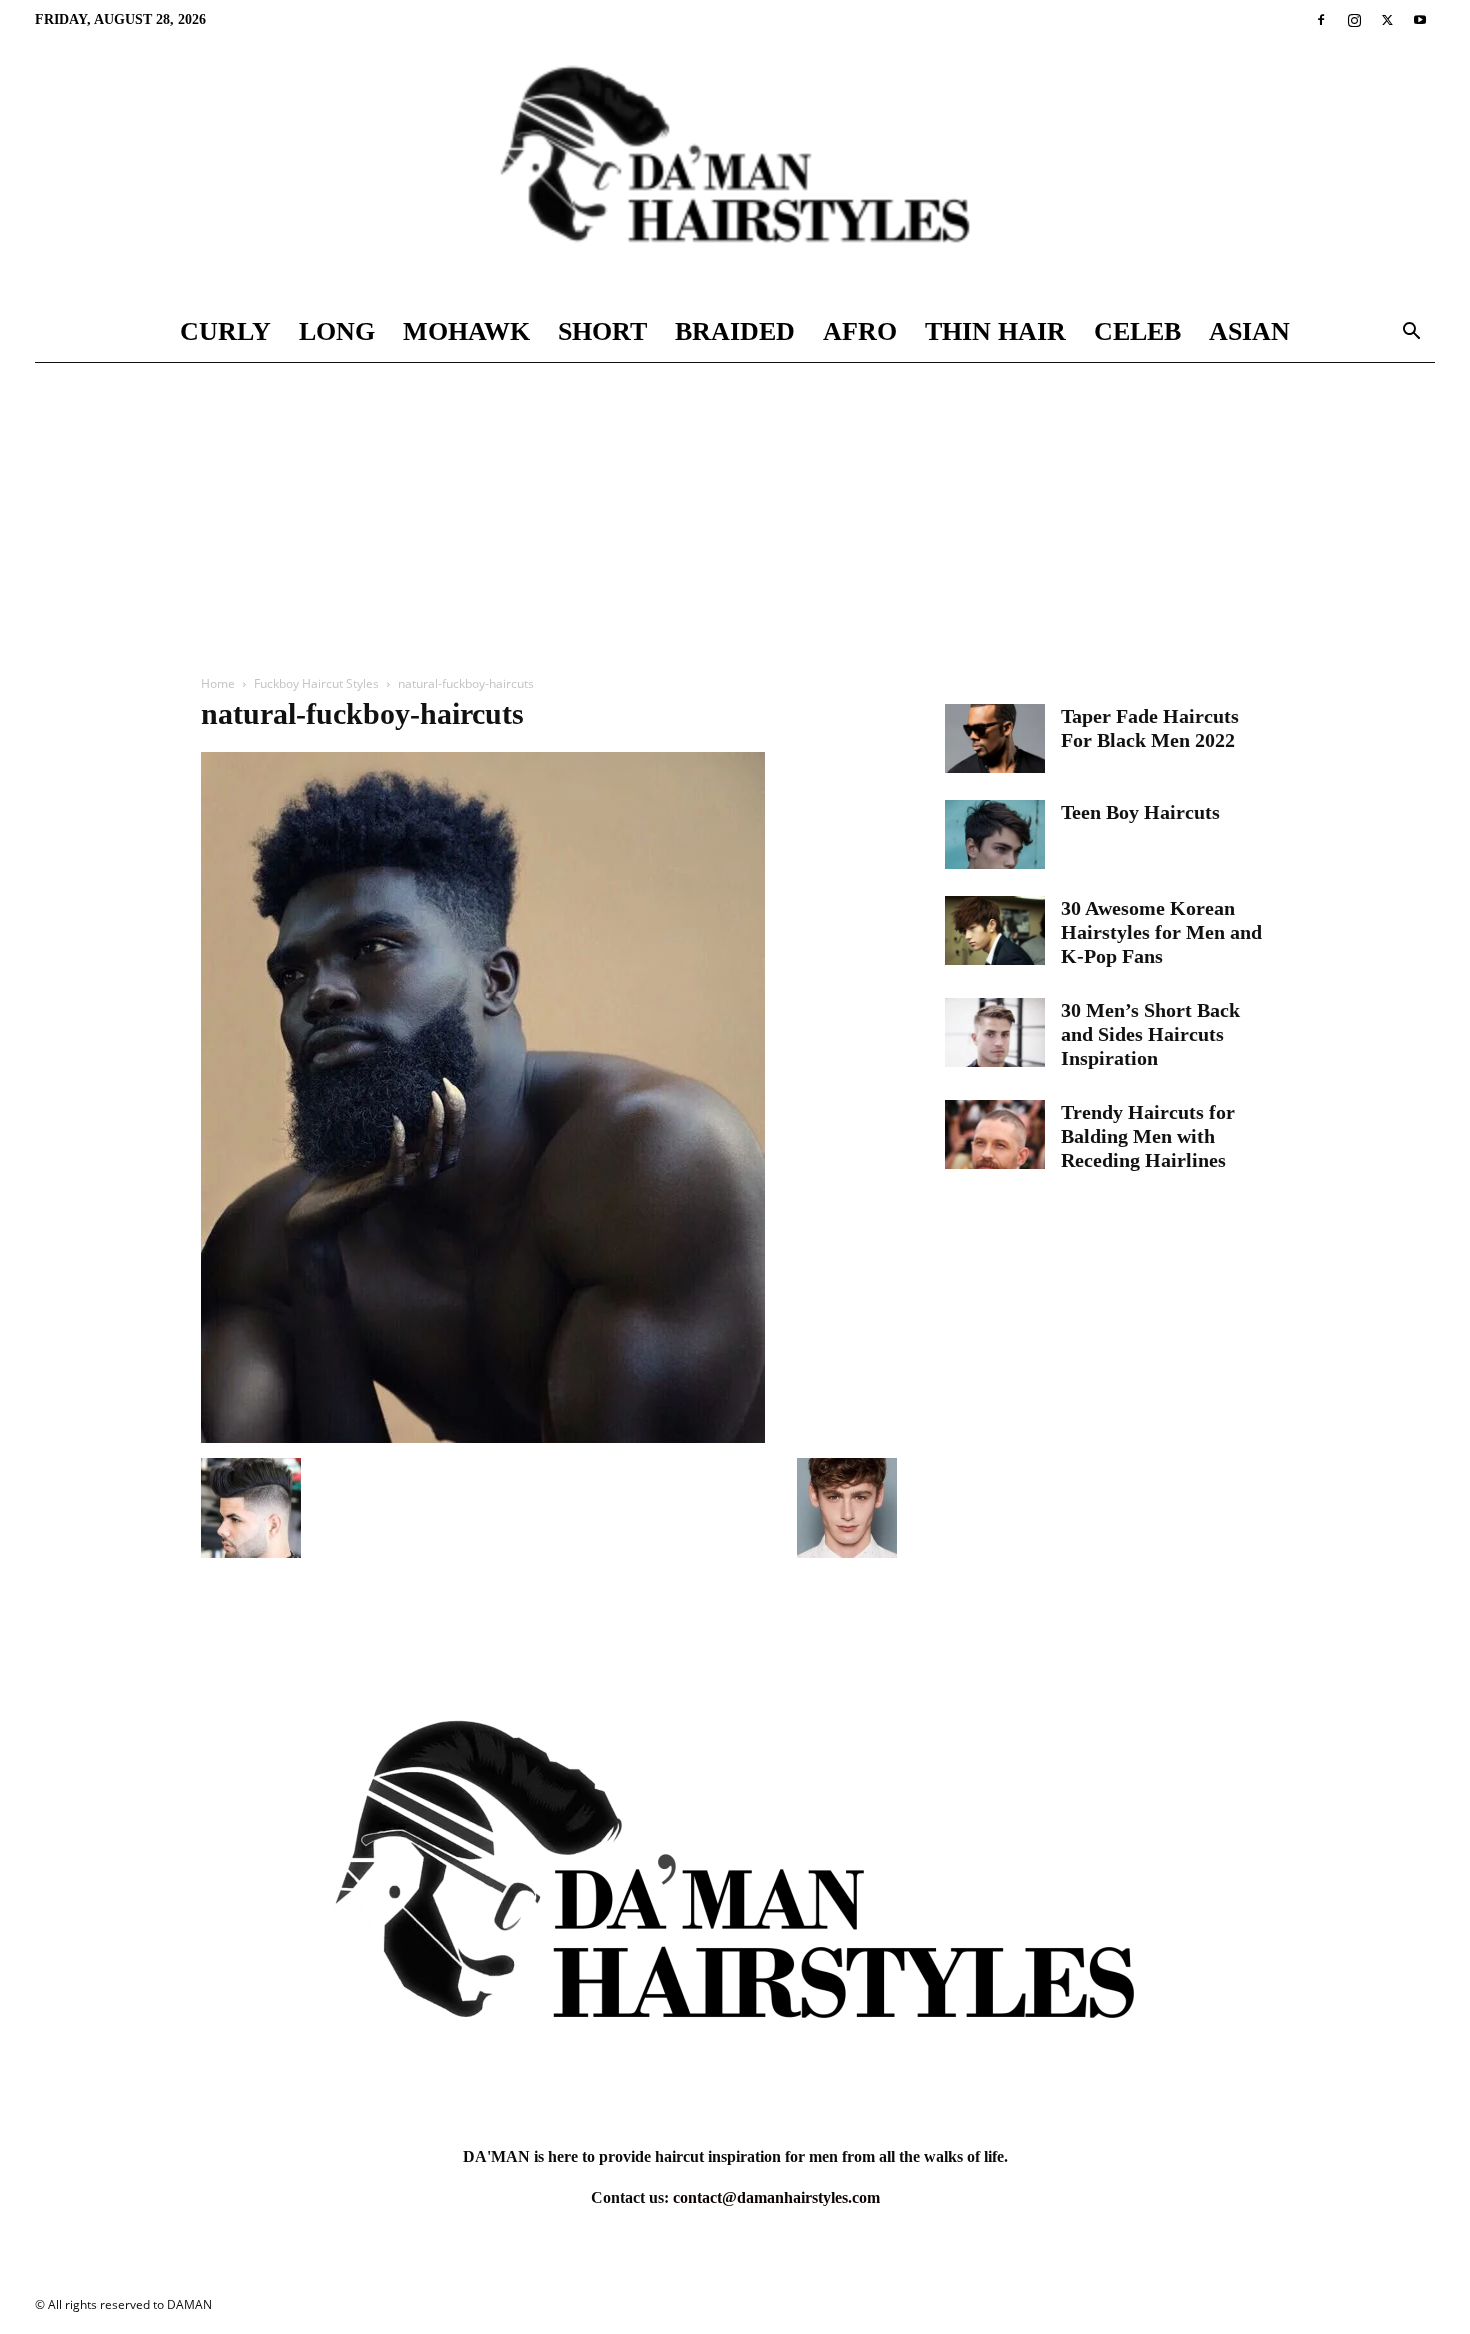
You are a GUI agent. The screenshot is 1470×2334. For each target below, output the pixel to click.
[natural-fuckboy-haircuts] (483, 1437)
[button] (1411, 333)
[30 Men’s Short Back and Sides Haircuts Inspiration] (995, 1032)
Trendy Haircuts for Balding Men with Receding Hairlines (1148, 1136)
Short (602, 331)
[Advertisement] (735, 513)
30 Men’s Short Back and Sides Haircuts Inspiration (1150, 1034)
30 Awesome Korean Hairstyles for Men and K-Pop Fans (1161, 932)
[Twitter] (1387, 20)
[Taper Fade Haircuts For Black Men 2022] (995, 738)
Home (218, 683)
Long (337, 331)
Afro (860, 331)
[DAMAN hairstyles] (735, 171)
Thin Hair (995, 331)
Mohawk (466, 331)
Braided (735, 331)
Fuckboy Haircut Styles (316, 683)
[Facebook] (1321, 20)
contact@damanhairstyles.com (776, 2197)
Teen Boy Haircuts (1140, 812)
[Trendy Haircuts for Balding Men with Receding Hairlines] (995, 1134)
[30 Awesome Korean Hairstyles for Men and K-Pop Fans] (995, 930)
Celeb (1137, 331)
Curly (225, 331)
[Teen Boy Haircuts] (995, 834)
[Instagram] (1354, 20)
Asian (1249, 331)
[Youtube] (1420, 20)
